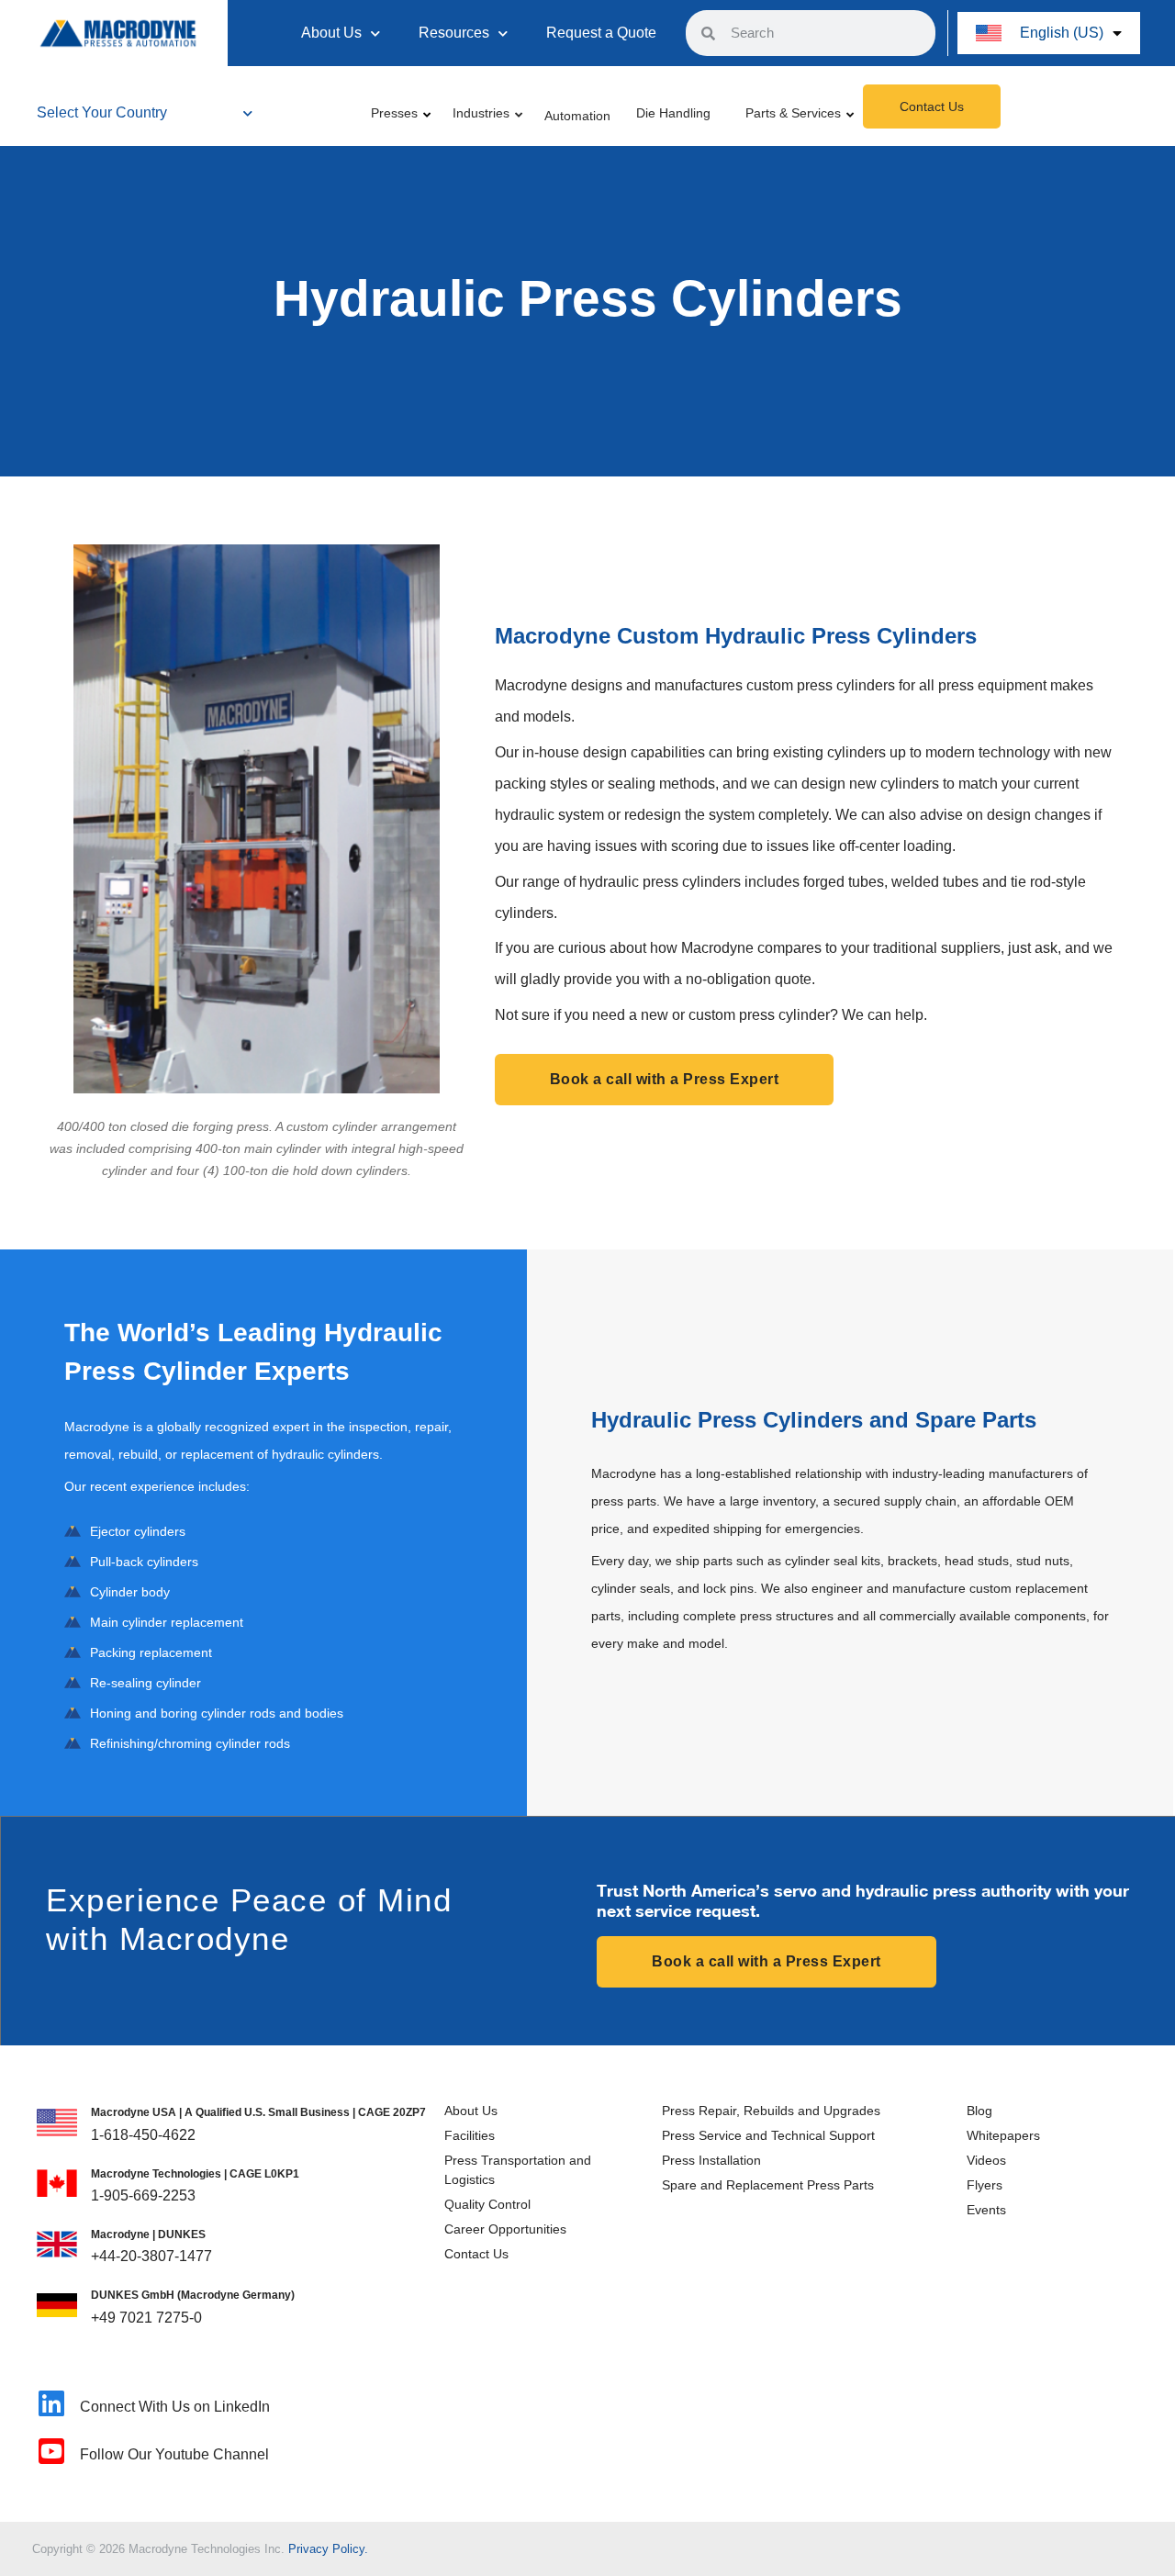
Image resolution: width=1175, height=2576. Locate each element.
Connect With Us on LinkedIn (175, 2407)
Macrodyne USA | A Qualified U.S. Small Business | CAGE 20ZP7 (258, 2112)
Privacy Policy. (328, 2549)
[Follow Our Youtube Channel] (51, 2451)
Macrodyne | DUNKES (148, 2234)
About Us (331, 33)
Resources (454, 33)
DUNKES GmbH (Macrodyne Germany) (193, 2295)
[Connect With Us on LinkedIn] (51, 2403)
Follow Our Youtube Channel (174, 2454)
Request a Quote (601, 33)
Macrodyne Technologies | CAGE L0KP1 (195, 2174)
